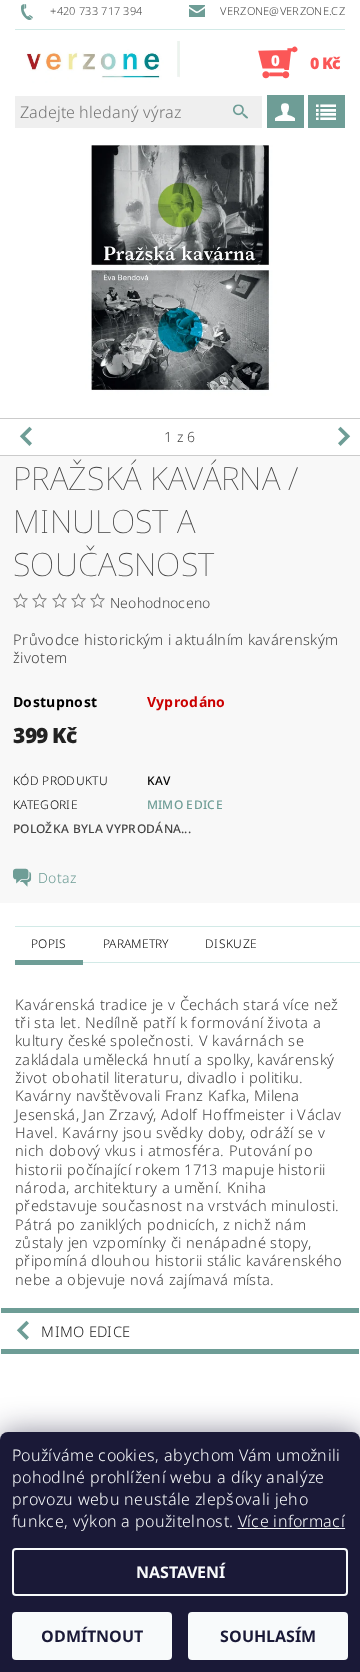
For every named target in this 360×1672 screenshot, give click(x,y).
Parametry (136, 943)
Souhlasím (268, 1636)
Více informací (291, 1521)
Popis (49, 943)
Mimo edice (185, 804)
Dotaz (57, 878)
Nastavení (180, 1572)
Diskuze (231, 943)
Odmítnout (92, 1636)
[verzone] (97, 62)
